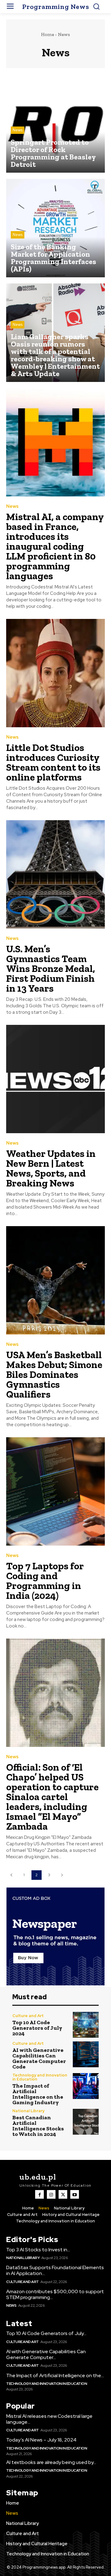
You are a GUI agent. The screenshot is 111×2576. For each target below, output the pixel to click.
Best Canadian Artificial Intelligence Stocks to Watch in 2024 (38, 2126)
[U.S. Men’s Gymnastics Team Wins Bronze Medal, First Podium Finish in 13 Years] (55, 874)
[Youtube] (75, 2194)
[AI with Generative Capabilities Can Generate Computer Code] (86, 2054)
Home (47, 34)
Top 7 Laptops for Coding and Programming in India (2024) (45, 1581)
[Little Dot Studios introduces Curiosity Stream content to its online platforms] (55, 673)
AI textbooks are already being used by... (51, 2462)
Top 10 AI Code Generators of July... (46, 2333)
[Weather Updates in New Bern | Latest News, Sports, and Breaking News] (55, 1079)
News (18, 130)
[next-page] (62, 1875)
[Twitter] (63, 2194)
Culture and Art (28, 2016)
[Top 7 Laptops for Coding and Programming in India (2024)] (55, 1491)
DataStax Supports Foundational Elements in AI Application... (55, 2270)
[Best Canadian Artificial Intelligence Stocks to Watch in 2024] (86, 2122)
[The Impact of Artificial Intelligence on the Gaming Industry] (86, 2086)
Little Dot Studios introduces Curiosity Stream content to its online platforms (53, 762)
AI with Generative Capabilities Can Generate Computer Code (39, 2058)
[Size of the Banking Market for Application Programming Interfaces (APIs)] (55, 228)
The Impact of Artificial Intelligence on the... (55, 2375)
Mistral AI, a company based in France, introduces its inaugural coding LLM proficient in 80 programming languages (55, 546)
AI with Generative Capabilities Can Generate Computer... (46, 2354)
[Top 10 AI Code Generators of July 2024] (86, 2025)
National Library (28, 2111)
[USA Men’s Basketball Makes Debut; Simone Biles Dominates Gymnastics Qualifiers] (55, 1280)
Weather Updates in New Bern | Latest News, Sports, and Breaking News (51, 1168)
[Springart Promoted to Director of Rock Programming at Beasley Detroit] (55, 123)
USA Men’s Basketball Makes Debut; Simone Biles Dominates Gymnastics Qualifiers (54, 1374)
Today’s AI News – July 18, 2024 (41, 2440)
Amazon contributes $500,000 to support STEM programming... (55, 2294)
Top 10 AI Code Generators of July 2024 (37, 2028)
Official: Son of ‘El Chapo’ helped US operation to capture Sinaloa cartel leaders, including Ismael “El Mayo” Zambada (52, 1797)
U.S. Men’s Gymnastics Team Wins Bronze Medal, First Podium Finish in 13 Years (51, 969)
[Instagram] (51, 2194)
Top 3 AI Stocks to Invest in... (38, 2250)
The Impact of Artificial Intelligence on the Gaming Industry (38, 2094)
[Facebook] (39, 2194)
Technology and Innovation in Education (40, 2077)
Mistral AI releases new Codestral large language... (49, 2419)
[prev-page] (11, 1875)
